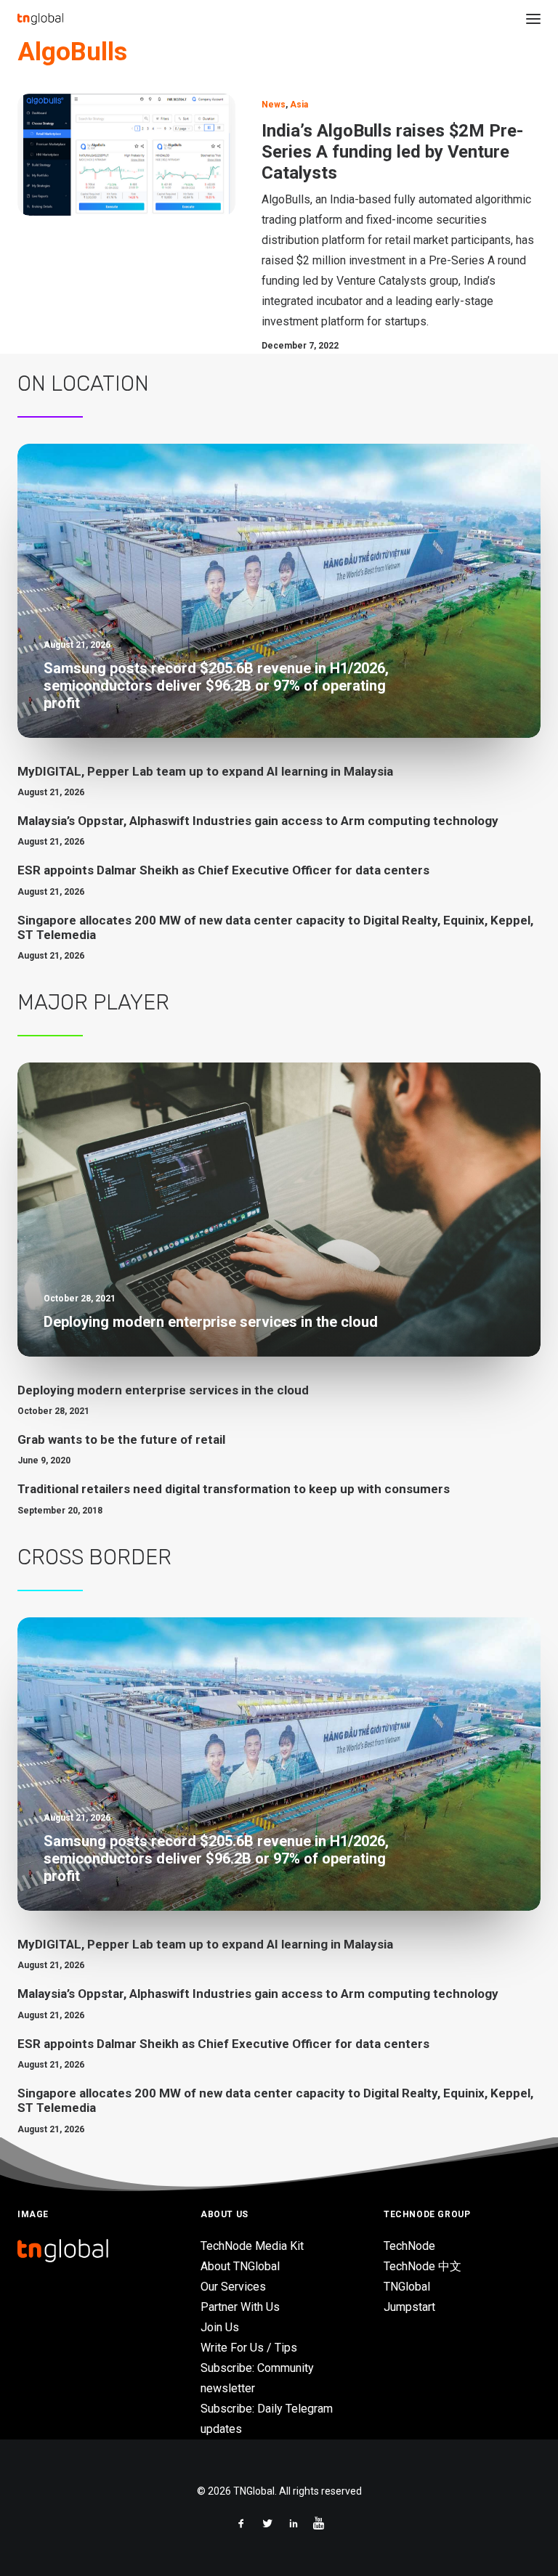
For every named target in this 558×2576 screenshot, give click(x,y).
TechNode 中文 (422, 2266)
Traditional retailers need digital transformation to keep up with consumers (234, 1489)
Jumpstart (409, 2307)
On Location (83, 383)
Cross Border (94, 1557)
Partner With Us (240, 2307)
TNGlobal (407, 2287)
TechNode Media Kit (252, 2246)
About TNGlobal (240, 2266)
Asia (299, 105)
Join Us (220, 2327)
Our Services (233, 2287)
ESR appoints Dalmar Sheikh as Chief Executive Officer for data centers (223, 870)
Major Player (93, 1002)
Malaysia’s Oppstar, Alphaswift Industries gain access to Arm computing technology (258, 821)
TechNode (409, 2246)
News (274, 105)
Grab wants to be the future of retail (121, 1439)
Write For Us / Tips (249, 2348)
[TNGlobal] (40, 19)
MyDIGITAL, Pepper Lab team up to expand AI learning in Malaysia (205, 771)
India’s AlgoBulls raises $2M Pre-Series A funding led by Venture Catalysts (392, 152)
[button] (533, 19)
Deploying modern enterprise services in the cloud (163, 1390)
